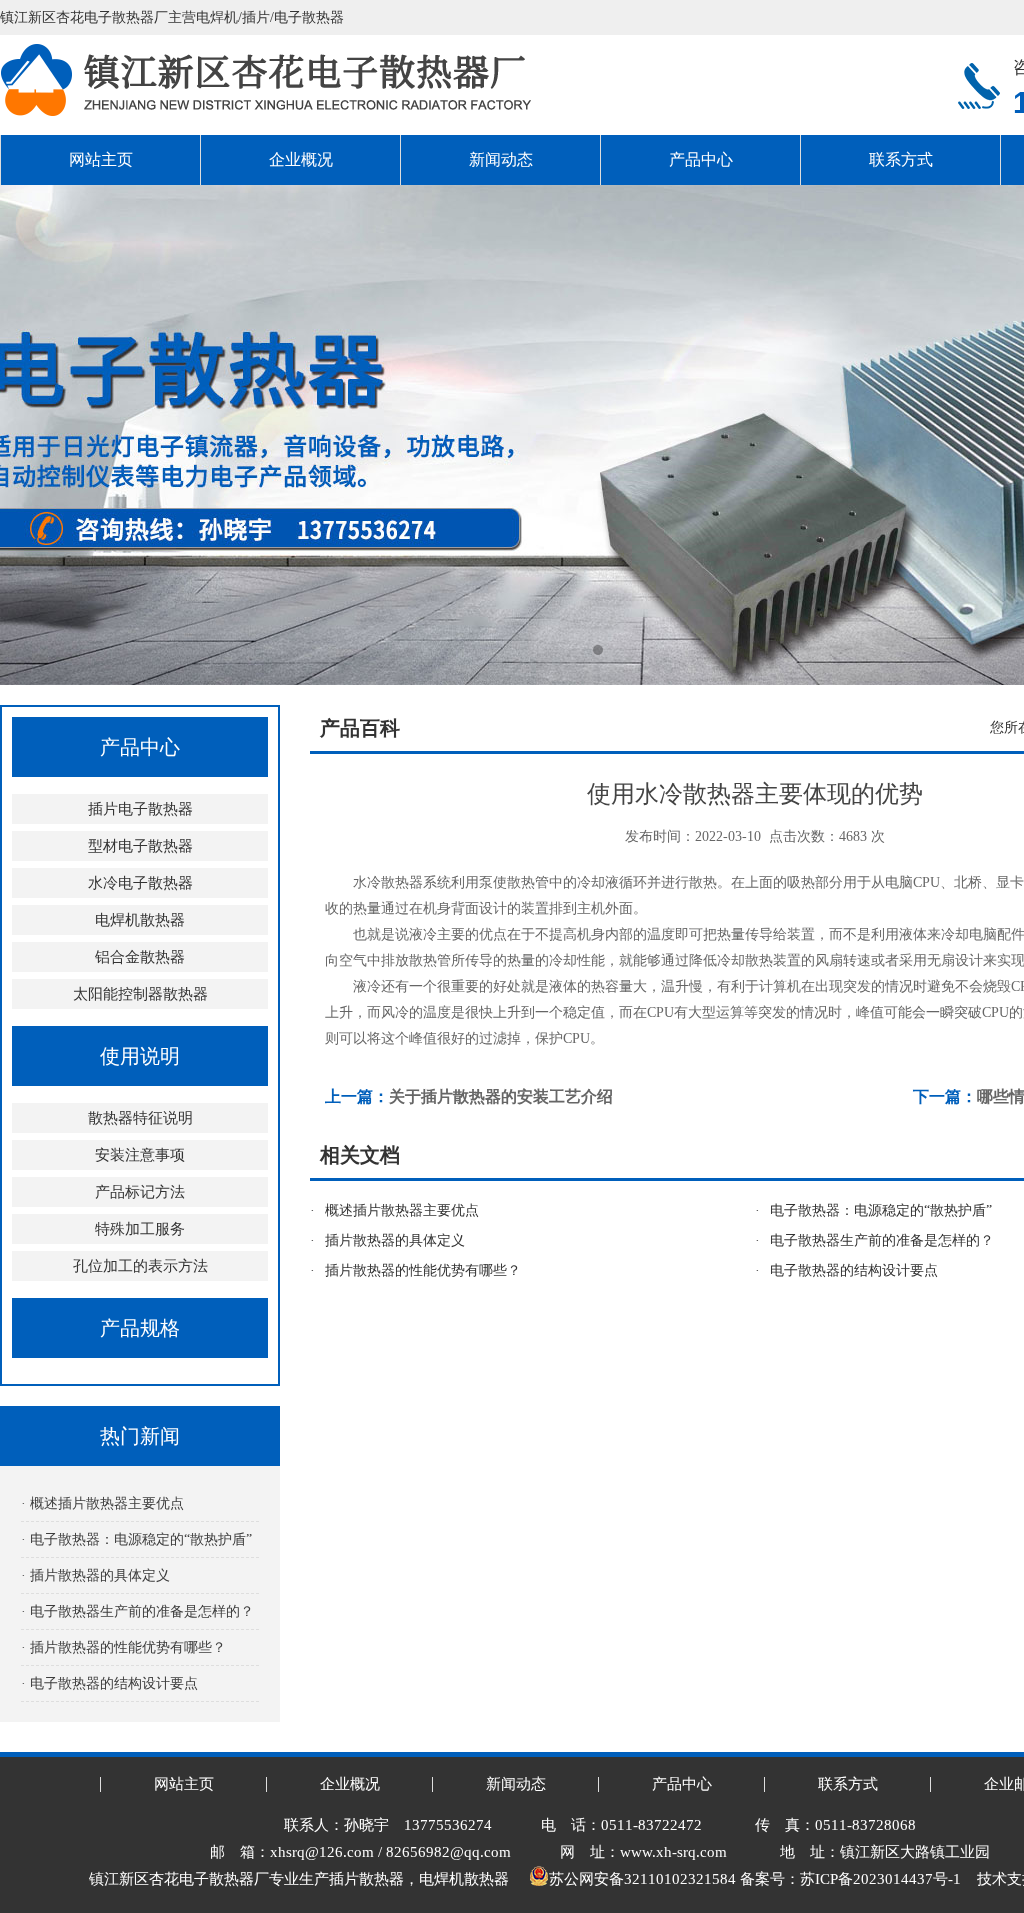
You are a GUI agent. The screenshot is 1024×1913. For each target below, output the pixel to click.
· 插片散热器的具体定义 (95, 1575)
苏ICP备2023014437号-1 (880, 1879)
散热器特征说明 (140, 1118)
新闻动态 (501, 159)
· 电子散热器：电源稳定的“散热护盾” (136, 1539)
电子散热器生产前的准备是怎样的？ (882, 1240)
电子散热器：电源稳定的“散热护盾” (881, 1210)
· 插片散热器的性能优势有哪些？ (123, 1647)
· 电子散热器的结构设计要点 (109, 1683)
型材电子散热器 (140, 846)
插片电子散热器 (140, 809)
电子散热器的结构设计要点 (854, 1270)
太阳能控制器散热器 (140, 994)
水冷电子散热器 (140, 883)
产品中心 (701, 159)
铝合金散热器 (140, 957)
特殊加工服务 (140, 1229)
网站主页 (101, 159)
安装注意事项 (140, 1155)
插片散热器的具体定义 (395, 1240)
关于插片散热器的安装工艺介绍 (501, 1096)
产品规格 (140, 1328)
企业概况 (301, 159)
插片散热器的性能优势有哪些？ (423, 1270)
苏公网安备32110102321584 (642, 1879)
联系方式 (901, 159)
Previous (35, 435)
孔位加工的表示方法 (140, 1266)
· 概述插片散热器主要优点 (102, 1503)
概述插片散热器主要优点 (402, 1210)
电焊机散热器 (140, 920)
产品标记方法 (140, 1192)
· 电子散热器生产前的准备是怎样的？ (137, 1611)
